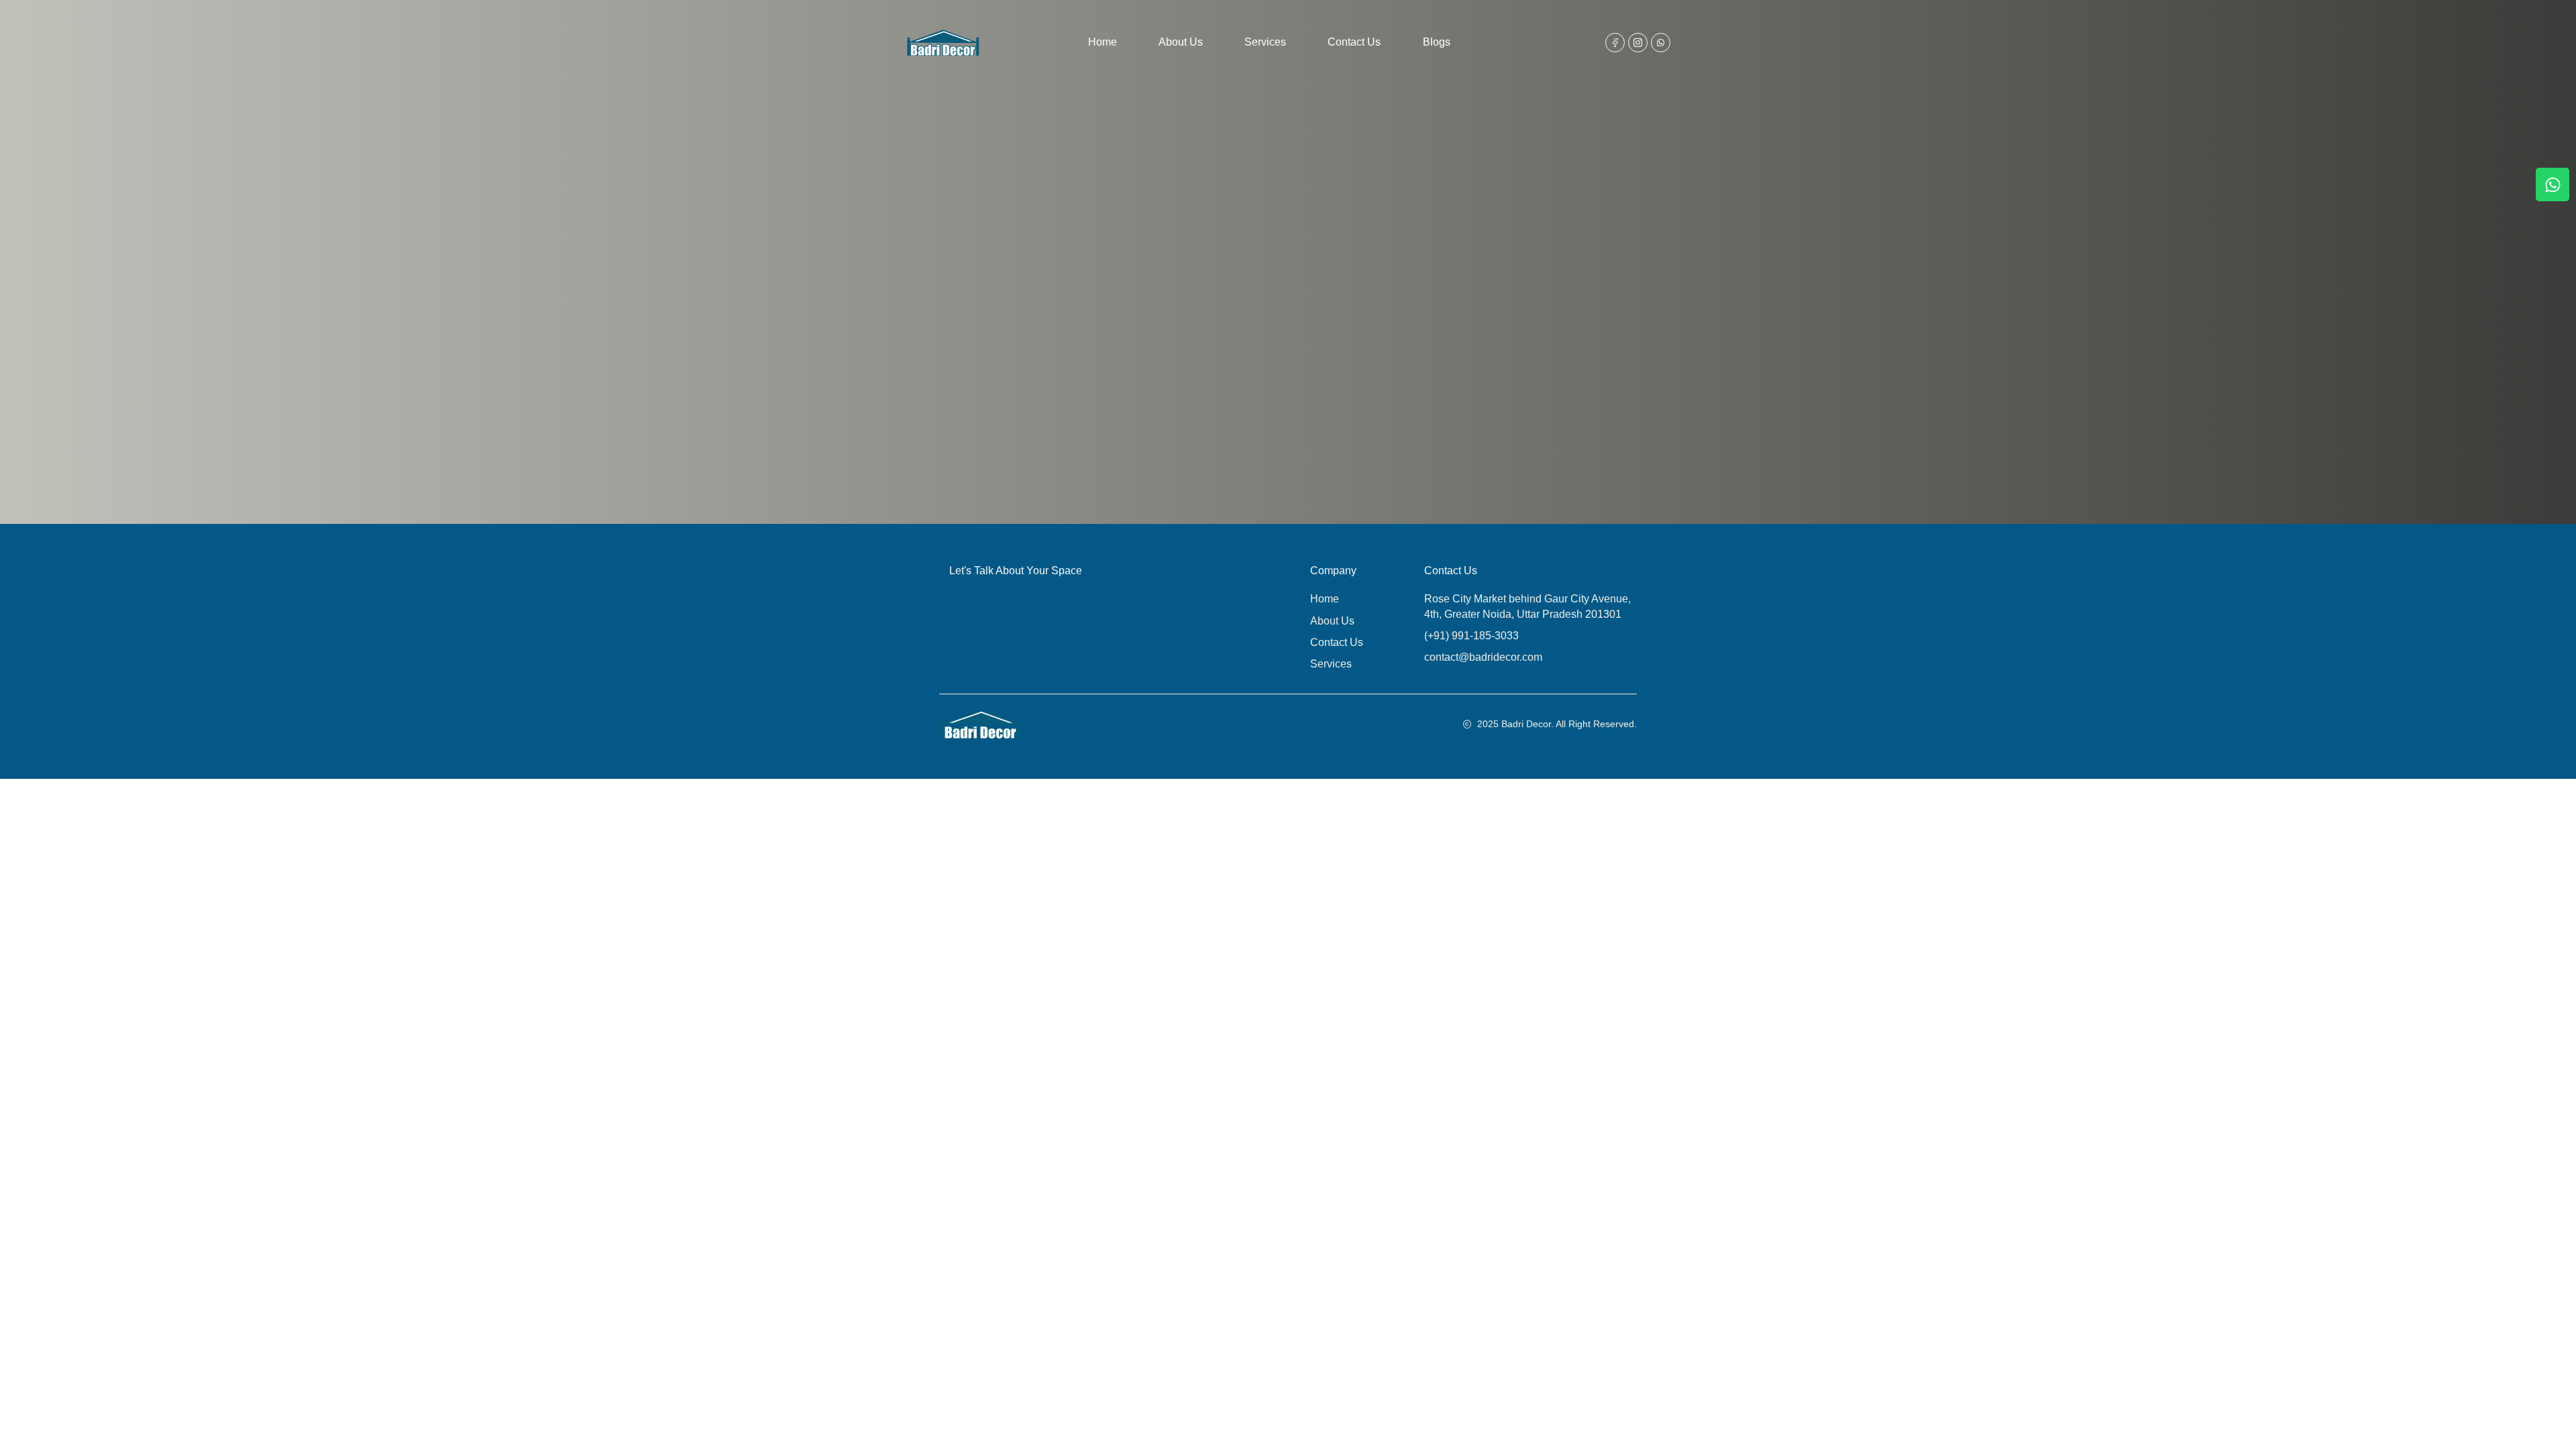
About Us (1181, 42)
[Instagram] (1638, 43)
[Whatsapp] (2553, 184)
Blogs (1437, 42)
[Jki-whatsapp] (1661, 43)
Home (1103, 42)
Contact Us (1354, 42)
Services (1265, 42)
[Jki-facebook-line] (1615, 43)
